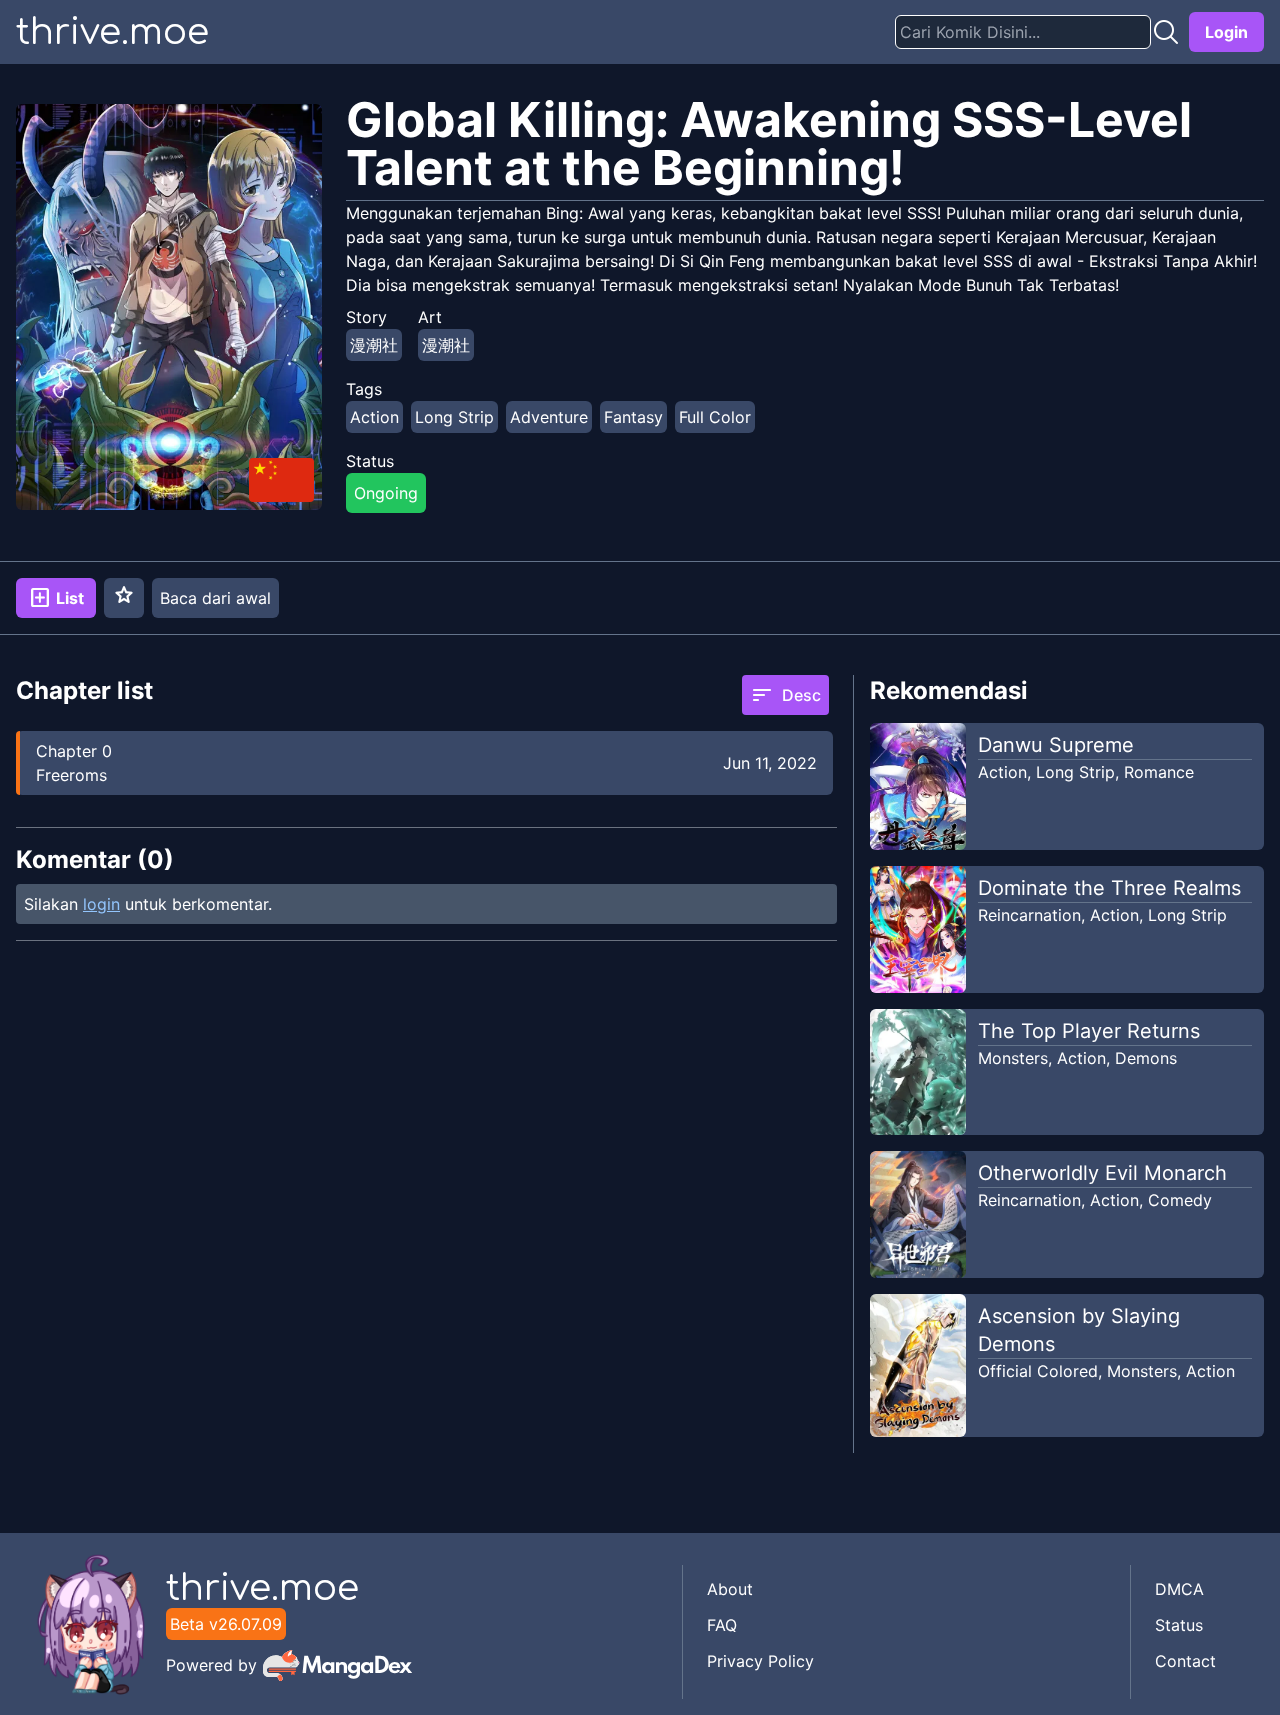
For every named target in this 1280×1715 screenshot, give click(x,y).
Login (1226, 32)
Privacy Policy (760, 1661)
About (730, 1589)
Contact (1185, 1661)
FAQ (722, 1625)
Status (1179, 1625)
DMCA (1179, 1589)
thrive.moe (112, 32)
